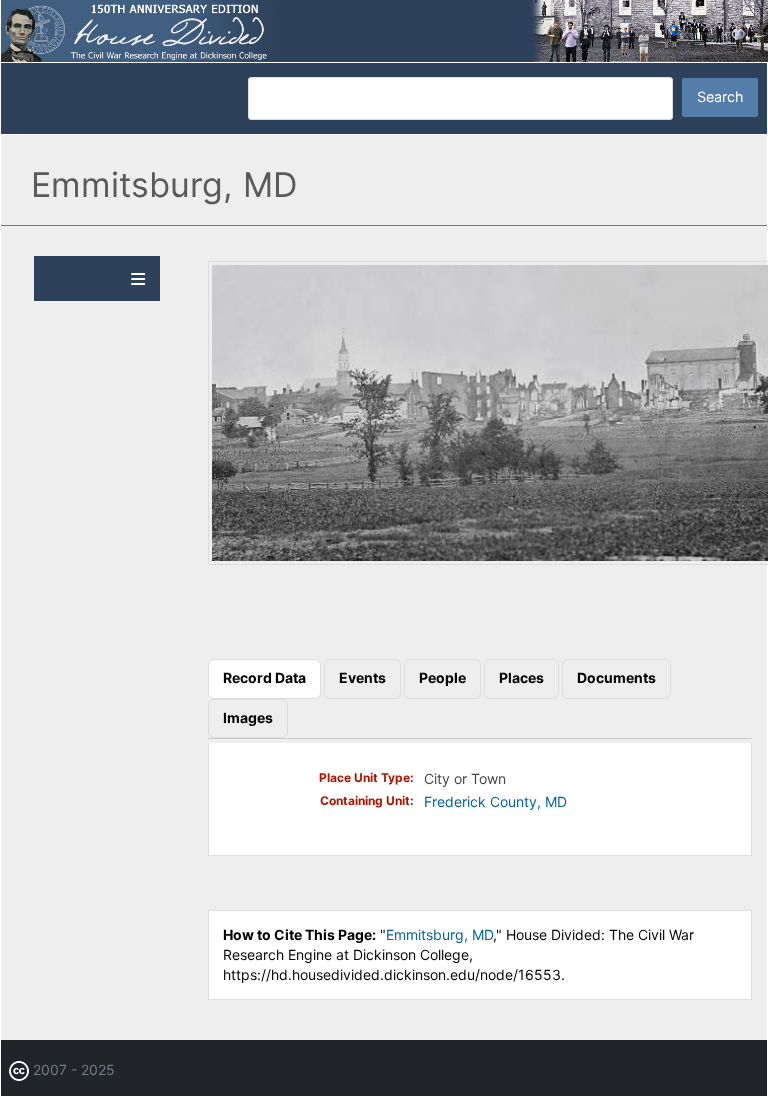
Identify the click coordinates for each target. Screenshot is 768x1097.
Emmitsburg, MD (439, 934)
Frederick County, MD (495, 801)
